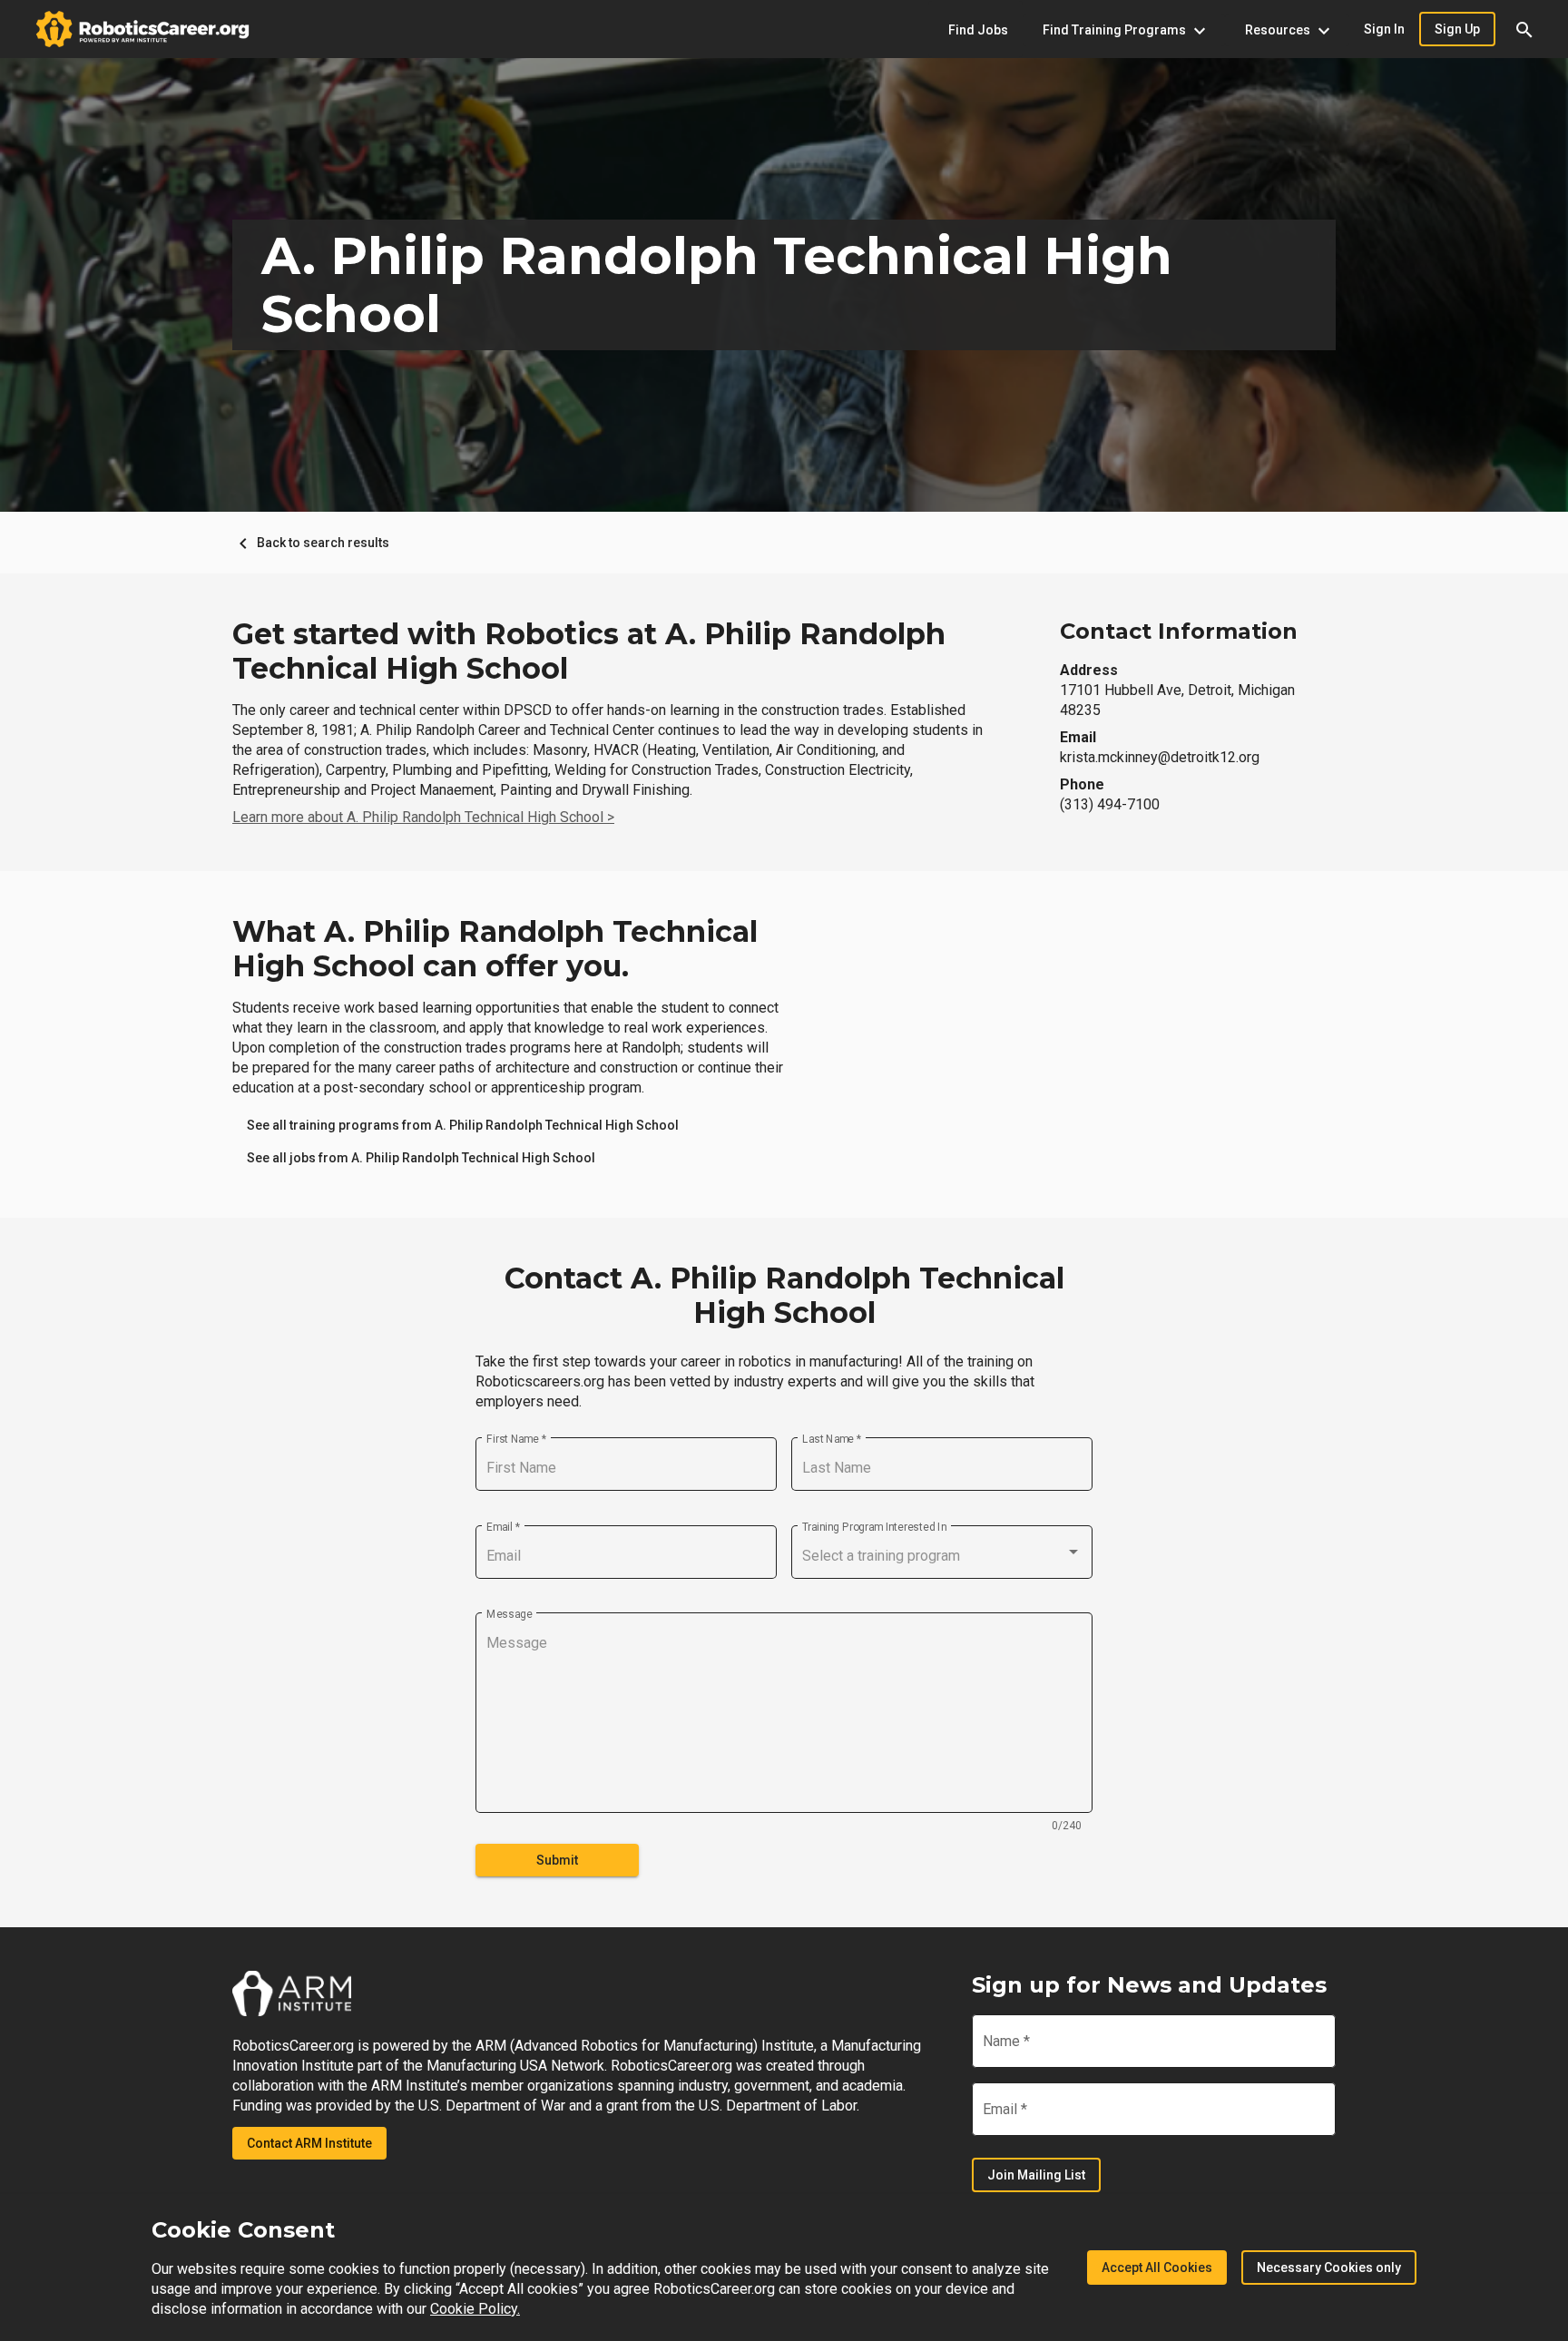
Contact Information (1179, 631)
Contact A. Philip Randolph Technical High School (784, 1296)
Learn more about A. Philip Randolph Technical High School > (423, 817)
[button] (1524, 29)
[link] (463, 1125)
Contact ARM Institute (309, 2143)
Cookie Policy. (475, 2309)
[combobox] (942, 1556)
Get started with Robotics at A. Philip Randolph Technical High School (589, 651)
